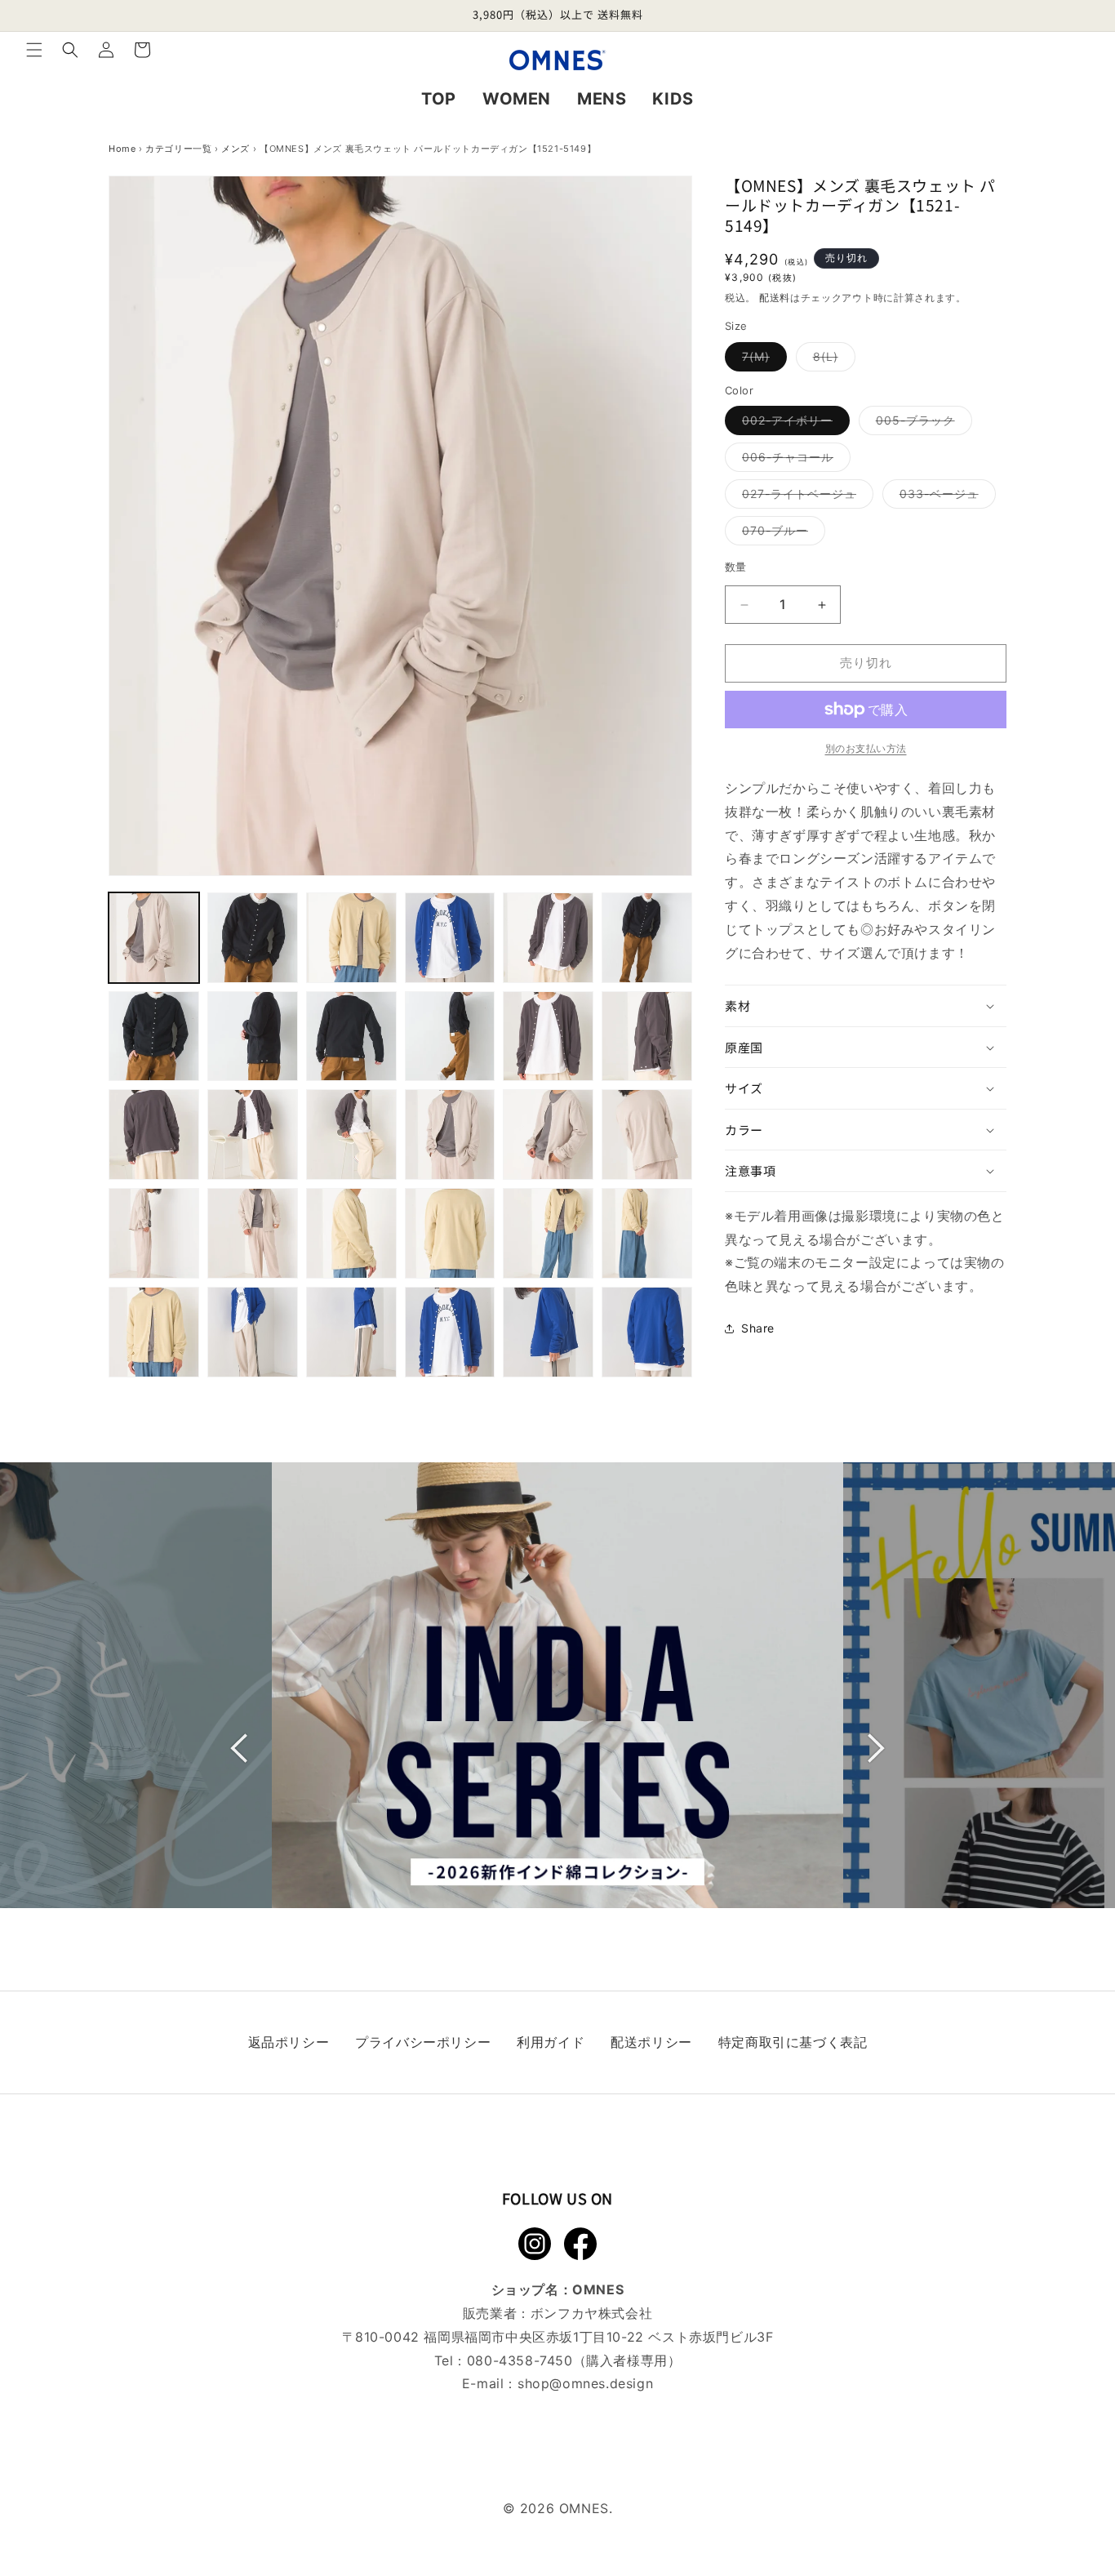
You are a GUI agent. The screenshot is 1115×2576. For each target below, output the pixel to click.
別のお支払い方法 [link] (866, 748)
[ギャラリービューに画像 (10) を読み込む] (450, 1037)
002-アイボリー (793, 425)
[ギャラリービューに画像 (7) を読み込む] (154, 1037)
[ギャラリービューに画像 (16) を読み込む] (450, 1135)
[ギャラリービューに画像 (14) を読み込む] (253, 1135)
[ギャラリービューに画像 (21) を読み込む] (351, 1233)
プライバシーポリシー (423, 2042)
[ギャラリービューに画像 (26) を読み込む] (253, 1332)
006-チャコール (793, 461)
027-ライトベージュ (805, 498)
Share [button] (758, 1329)
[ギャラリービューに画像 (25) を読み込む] (154, 1332)
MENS (602, 99)
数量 (736, 567)
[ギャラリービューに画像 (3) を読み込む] (351, 938)
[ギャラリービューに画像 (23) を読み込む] (548, 1233)
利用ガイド (551, 2042)
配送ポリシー (651, 2042)
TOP (439, 99)
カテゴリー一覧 (178, 149)
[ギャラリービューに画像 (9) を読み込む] (351, 1037)
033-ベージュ (945, 498)
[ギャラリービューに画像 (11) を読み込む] (548, 1037)
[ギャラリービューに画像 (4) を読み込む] (450, 938)
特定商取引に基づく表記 (793, 2042)
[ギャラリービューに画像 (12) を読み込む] (647, 1037)
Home (122, 149)
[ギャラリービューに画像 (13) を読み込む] (154, 1135)
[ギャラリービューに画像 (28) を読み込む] (450, 1332)
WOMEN (517, 99)
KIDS (673, 99)
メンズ (235, 149)
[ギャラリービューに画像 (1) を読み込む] (154, 938)
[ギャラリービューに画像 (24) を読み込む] (647, 1233)
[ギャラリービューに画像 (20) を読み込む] (253, 1233)
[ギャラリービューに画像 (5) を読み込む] (548, 938)
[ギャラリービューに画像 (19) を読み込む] (154, 1233)
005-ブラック (921, 425)
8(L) (831, 360)
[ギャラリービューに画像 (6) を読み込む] (647, 938)
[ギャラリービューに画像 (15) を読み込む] (351, 1135)
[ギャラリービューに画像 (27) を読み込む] (351, 1332)
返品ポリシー (289, 2042)
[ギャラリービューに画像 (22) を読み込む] (450, 1233)
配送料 (775, 298)
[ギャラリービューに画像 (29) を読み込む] (548, 1332)
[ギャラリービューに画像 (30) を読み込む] (647, 1332)
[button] (34, 50)
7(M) (762, 360)
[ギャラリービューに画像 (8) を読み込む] (253, 1037)
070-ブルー (781, 535)
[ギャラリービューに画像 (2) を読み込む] (253, 938)
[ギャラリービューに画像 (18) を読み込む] (647, 1135)
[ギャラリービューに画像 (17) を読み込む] (548, 1135)
